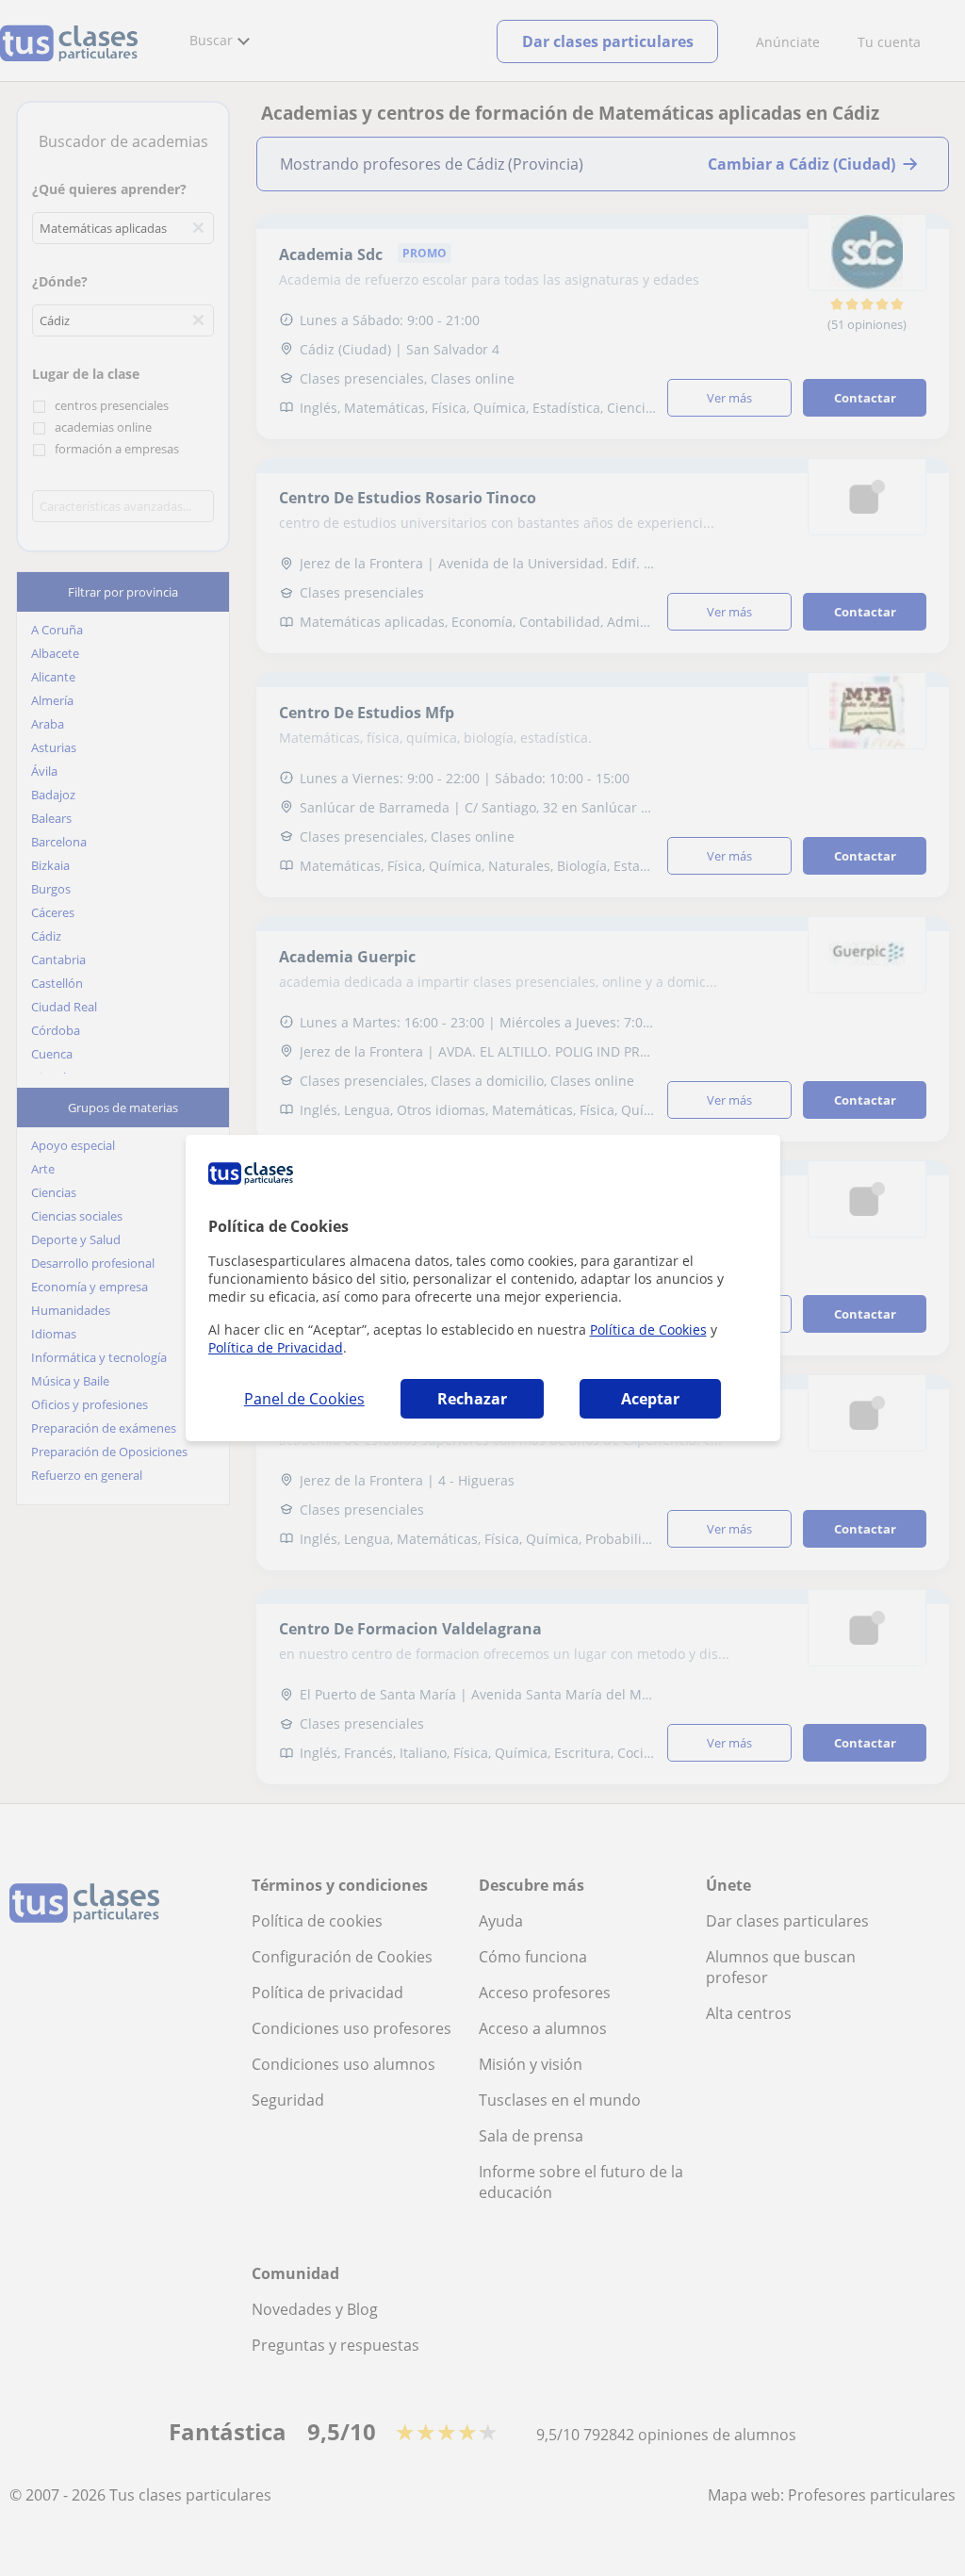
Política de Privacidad (276, 1347)
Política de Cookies (648, 1329)
